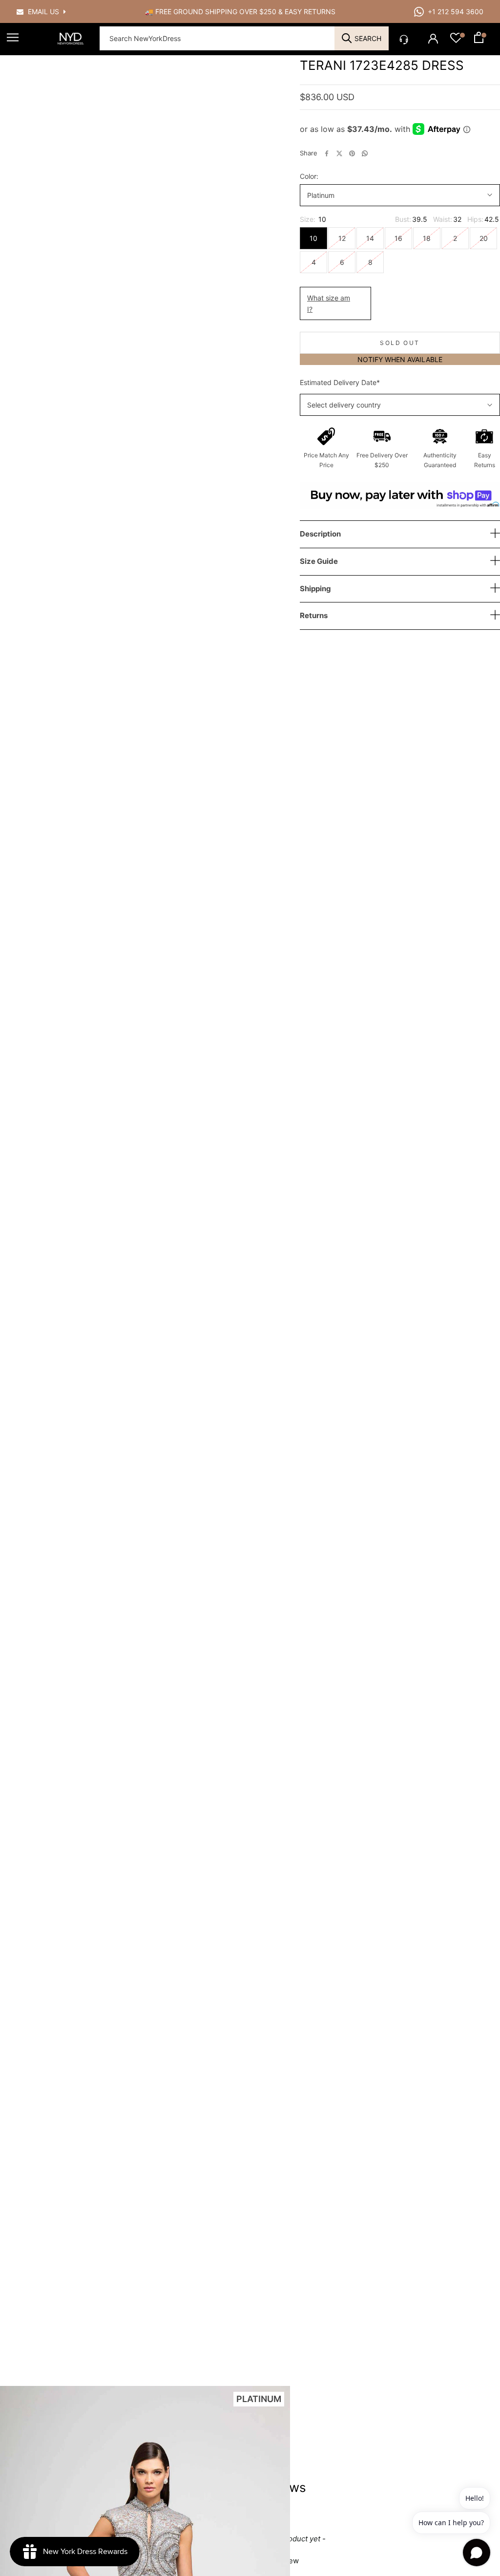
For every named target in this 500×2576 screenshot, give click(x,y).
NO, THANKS (250, 1356)
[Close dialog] (384, 1194)
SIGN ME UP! (250, 1327)
